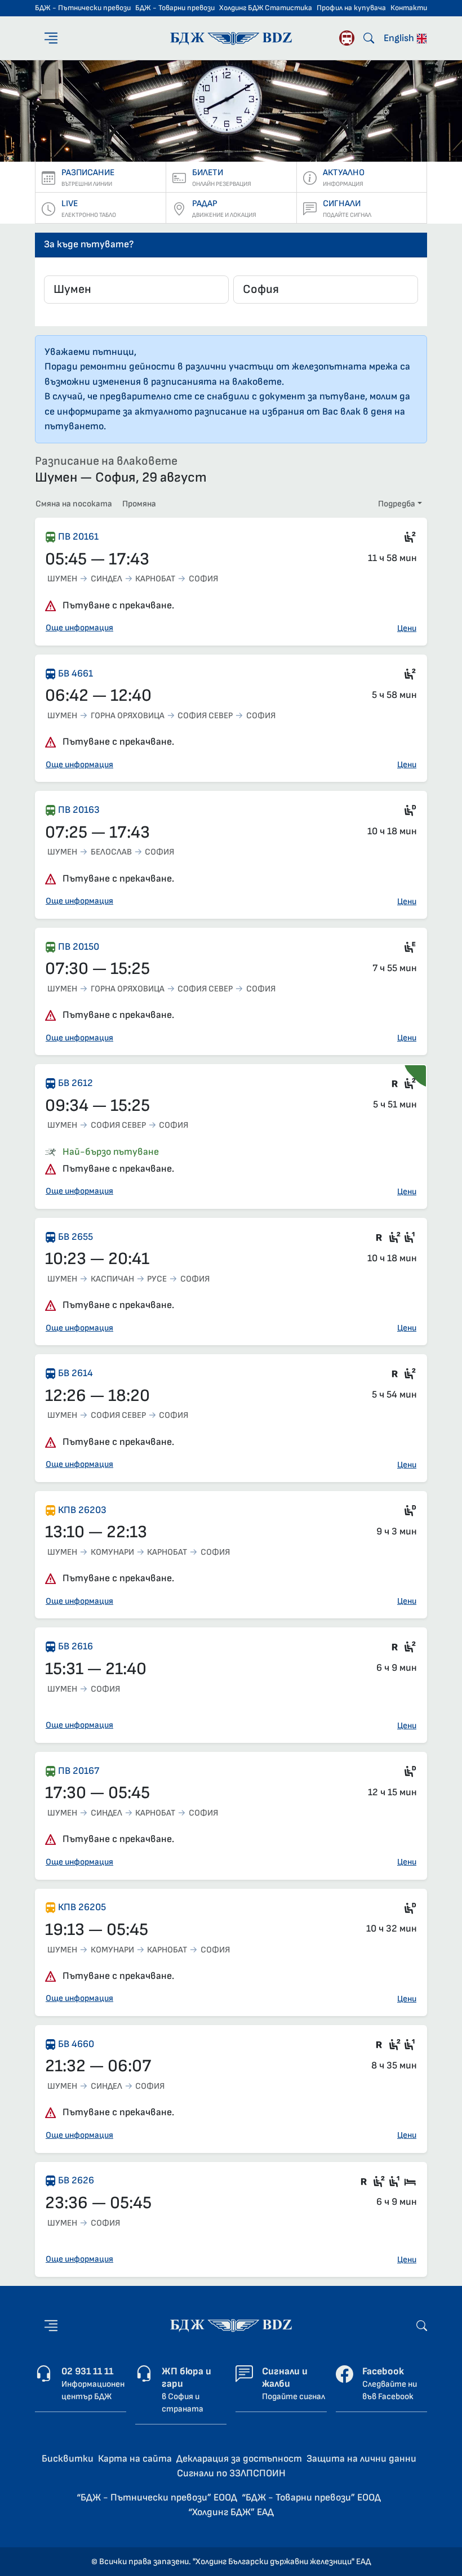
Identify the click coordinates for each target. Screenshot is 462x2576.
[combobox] (136, 290)
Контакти (409, 8)
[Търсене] (369, 38)
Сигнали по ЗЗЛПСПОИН (231, 2473)
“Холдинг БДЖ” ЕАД (231, 2512)
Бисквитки (68, 2459)
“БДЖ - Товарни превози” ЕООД (311, 2497)
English (400, 38)
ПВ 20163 (79, 810)
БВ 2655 (75, 1237)
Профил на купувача (351, 8)
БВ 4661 (75, 673)
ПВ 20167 (79, 1771)
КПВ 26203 (82, 1510)
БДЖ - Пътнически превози (83, 8)
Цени (407, 628)
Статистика (288, 8)
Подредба (397, 504)
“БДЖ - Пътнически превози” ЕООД (157, 2497)
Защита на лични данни (361, 2459)
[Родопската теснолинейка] (347, 38)
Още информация (79, 628)
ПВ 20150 (79, 947)
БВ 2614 (75, 1373)
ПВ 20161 (78, 537)
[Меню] (51, 38)
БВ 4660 (76, 2044)
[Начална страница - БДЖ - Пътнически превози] (231, 2325)
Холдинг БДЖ (241, 8)
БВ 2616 (75, 1646)
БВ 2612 (75, 1083)
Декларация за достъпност (239, 2459)
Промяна (139, 504)
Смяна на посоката (74, 504)
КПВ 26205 (82, 1907)
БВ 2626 (76, 2180)
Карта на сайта (135, 2459)
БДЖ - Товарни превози (175, 8)
